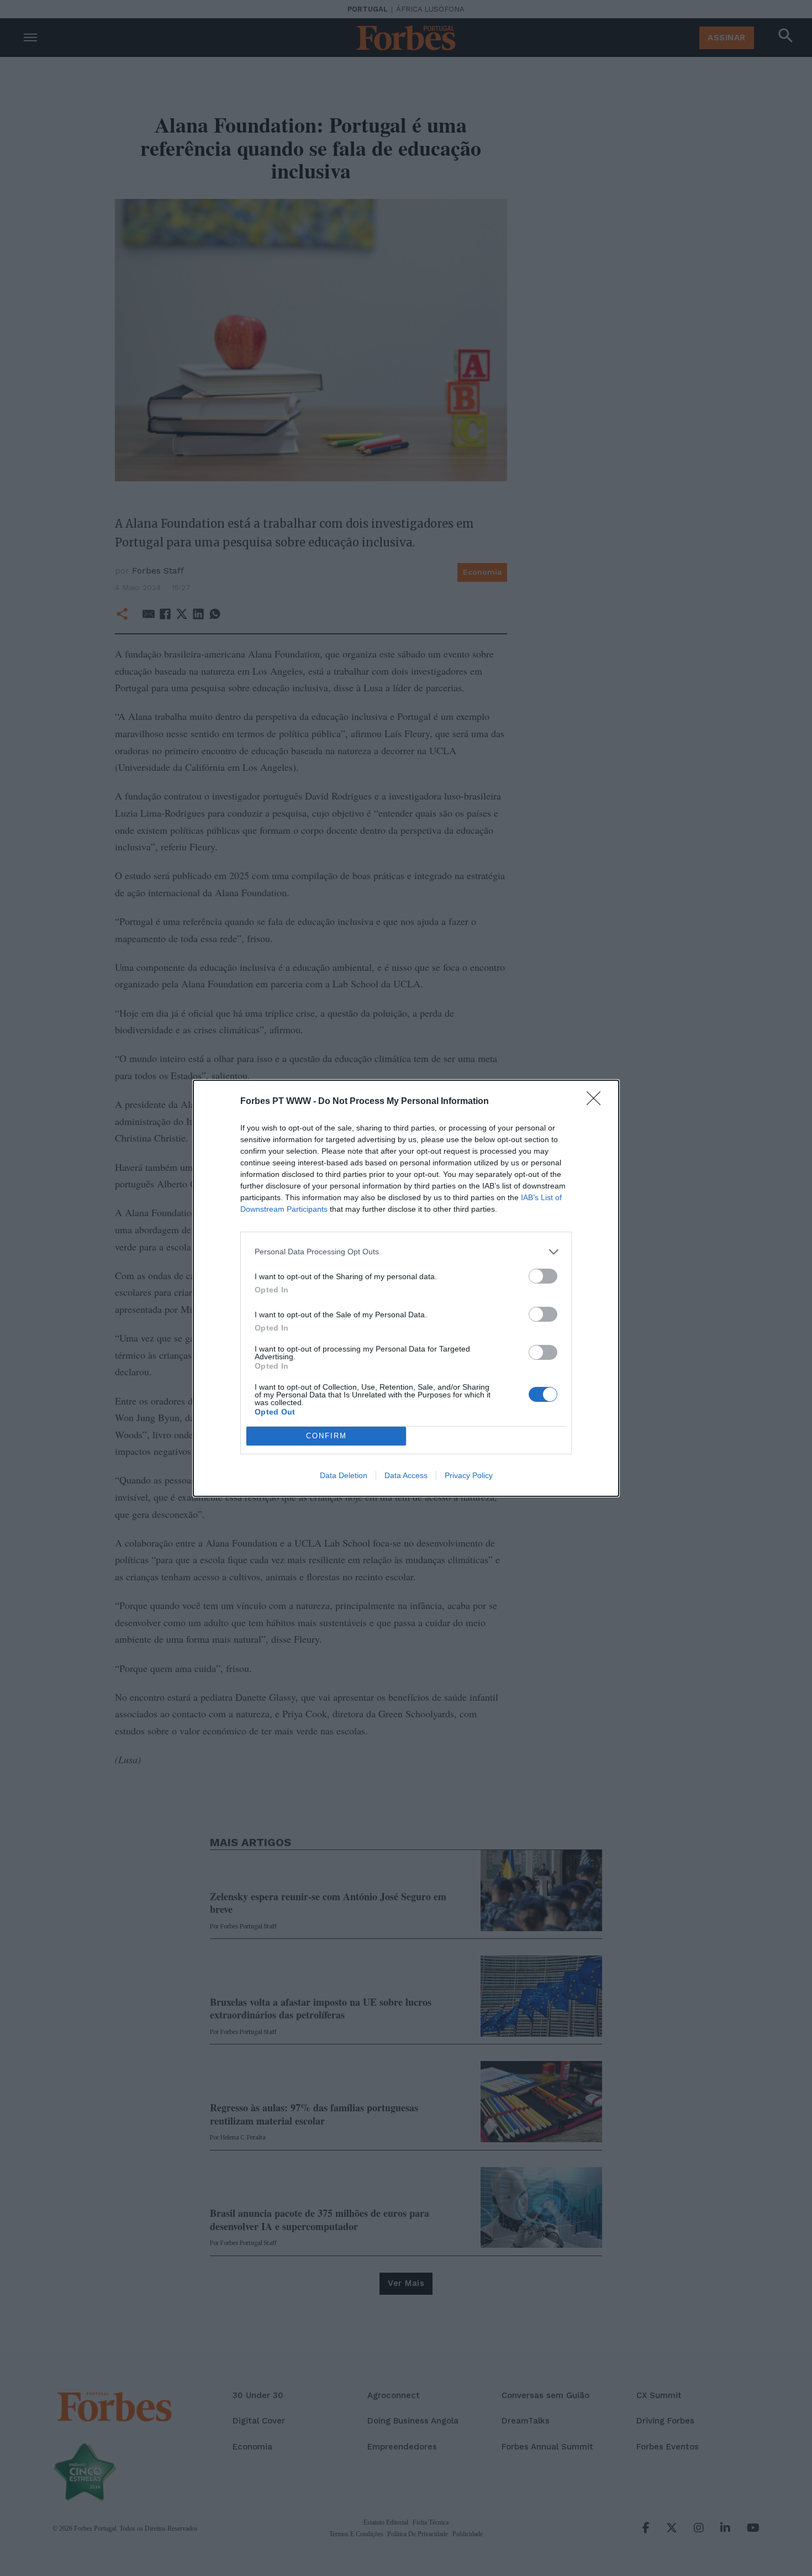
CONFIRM (326, 1436)
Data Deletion (344, 1475)
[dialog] (406, 1288)
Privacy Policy (469, 1475)
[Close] (597, 1102)
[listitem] (406, 1252)
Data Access (406, 1475)
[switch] (543, 1276)
